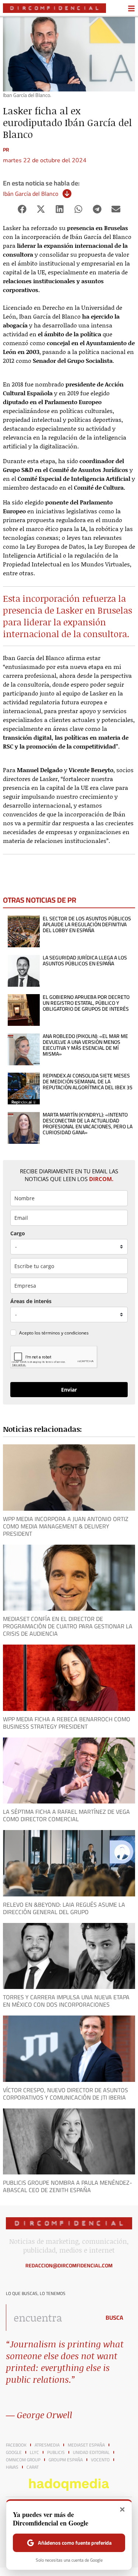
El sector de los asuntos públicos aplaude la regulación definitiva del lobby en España (87, 924)
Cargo (18, 1233)
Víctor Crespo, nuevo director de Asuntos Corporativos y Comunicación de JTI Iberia (66, 2094)
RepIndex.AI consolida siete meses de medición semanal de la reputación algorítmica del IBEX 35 (88, 1082)
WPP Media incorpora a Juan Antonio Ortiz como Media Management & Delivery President (66, 1526)
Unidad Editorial (91, 2452)
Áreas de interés (31, 1301)
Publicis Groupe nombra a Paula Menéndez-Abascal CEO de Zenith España (68, 2186)
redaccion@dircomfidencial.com (69, 2266)
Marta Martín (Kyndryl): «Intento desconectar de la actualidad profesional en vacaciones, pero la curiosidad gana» (88, 1124)
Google (14, 2452)
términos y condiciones (65, 1333)
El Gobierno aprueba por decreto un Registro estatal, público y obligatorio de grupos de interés (86, 1003)
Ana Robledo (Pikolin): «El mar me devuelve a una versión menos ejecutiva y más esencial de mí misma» (85, 1045)
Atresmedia (47, 2445)
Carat (33, 2467)
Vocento (100, 2460)
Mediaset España (86, 2445)
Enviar (69, 1390)
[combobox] (51, 2318)
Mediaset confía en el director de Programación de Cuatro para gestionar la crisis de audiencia (68, 1626)
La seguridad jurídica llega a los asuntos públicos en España (85, 961)
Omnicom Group (23, 2460)
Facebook (16, 2445)
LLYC (34, 2452)
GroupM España (66, 2460)
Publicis (56, 2452)
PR (6, 150)
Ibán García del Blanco (31, 194)
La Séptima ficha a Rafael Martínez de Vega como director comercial (66, 1815)
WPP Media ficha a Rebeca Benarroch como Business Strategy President (67, 1723)
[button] (22, 209)
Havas (12, 2467)
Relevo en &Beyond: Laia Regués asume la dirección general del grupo (64, 1908)
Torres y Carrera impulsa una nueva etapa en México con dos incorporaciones (66, 2001)
